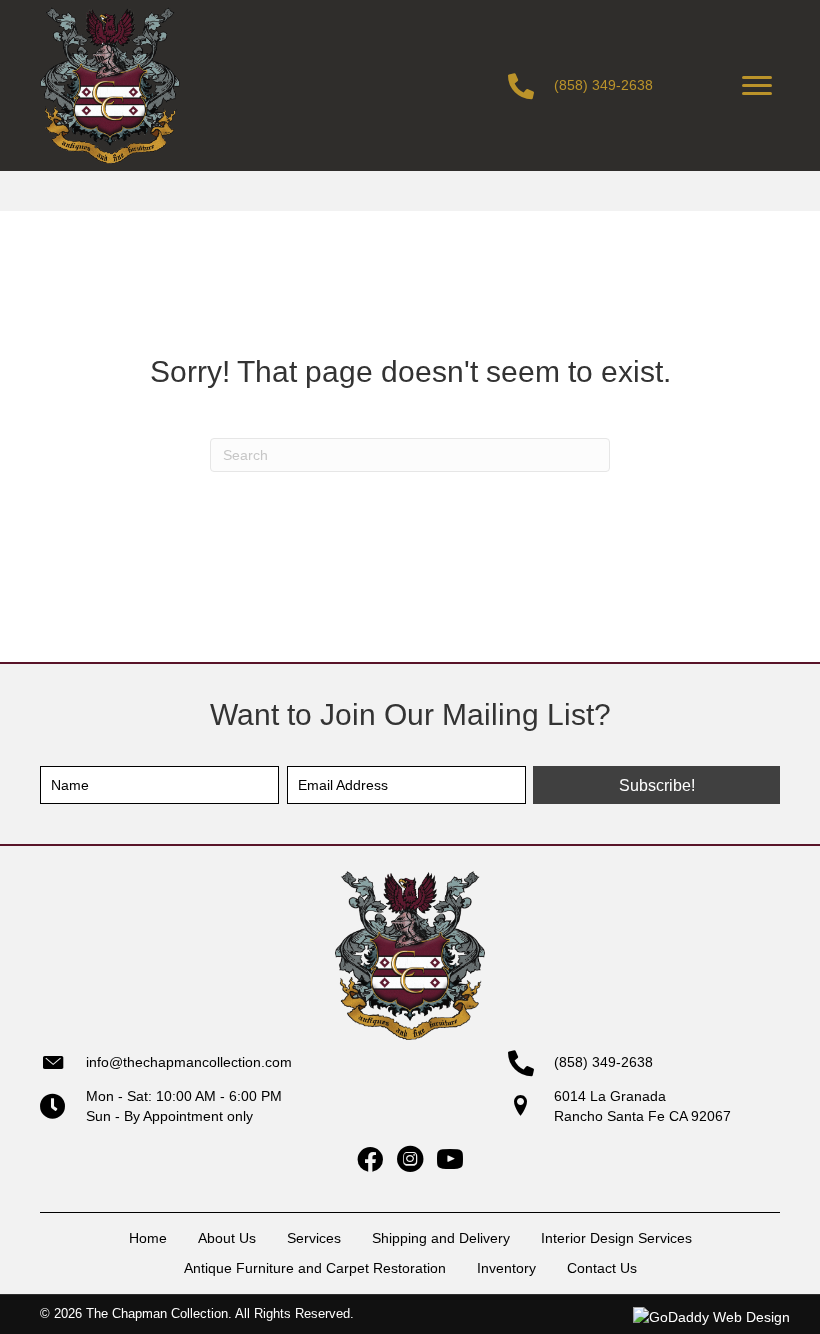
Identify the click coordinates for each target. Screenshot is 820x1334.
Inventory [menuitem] (506, 1268)
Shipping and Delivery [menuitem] (441, 1238)
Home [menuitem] (148, 1238)
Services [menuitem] (314, 1238)
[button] (656, 785)
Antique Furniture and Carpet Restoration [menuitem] (315, 1268)
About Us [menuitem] (227, 1238)
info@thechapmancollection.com (189, 1062)
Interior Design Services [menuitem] (616, 1238)
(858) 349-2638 (603, 85)
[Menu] (757, 86)
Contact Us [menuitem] (602, 1268)
